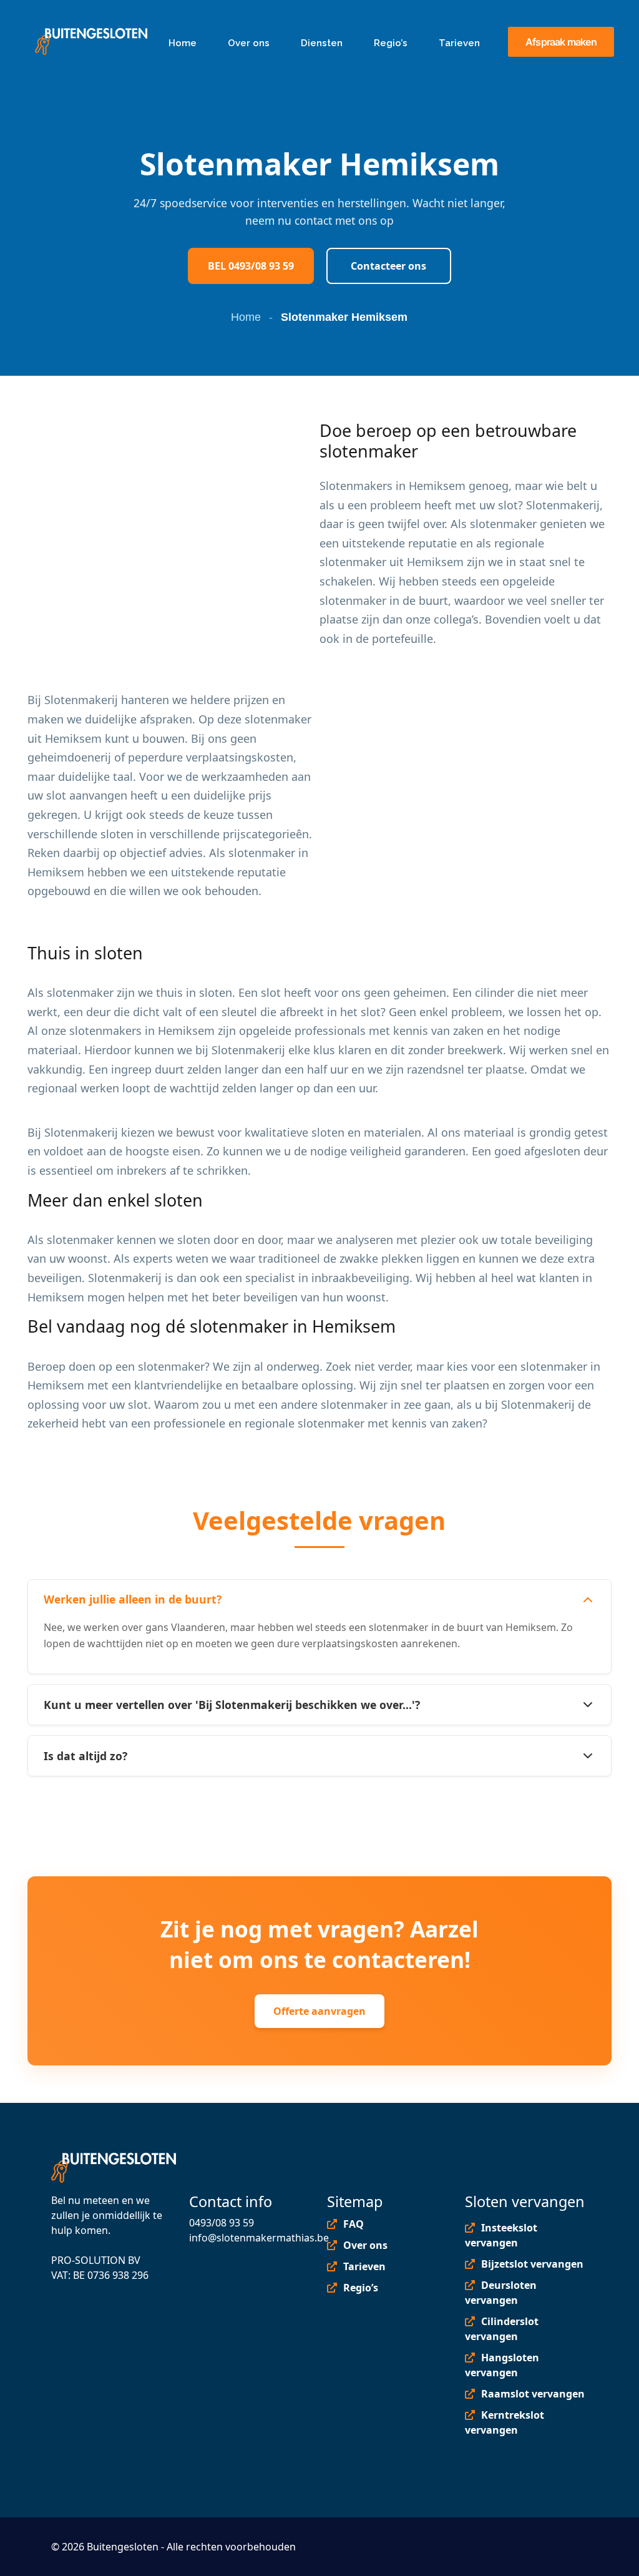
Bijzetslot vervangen (532, 2264)
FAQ (354, 2224)
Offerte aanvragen (319, 2011)
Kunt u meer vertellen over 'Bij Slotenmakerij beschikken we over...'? (232, 1705)
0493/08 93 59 (222, 2223)
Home (246, 317)
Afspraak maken (561, 42)
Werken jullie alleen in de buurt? (133, 1599)
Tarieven (364, 2266)
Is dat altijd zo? (85, 1756)
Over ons (365, 2245)
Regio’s (361, 2288)
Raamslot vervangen (533, 2394)
